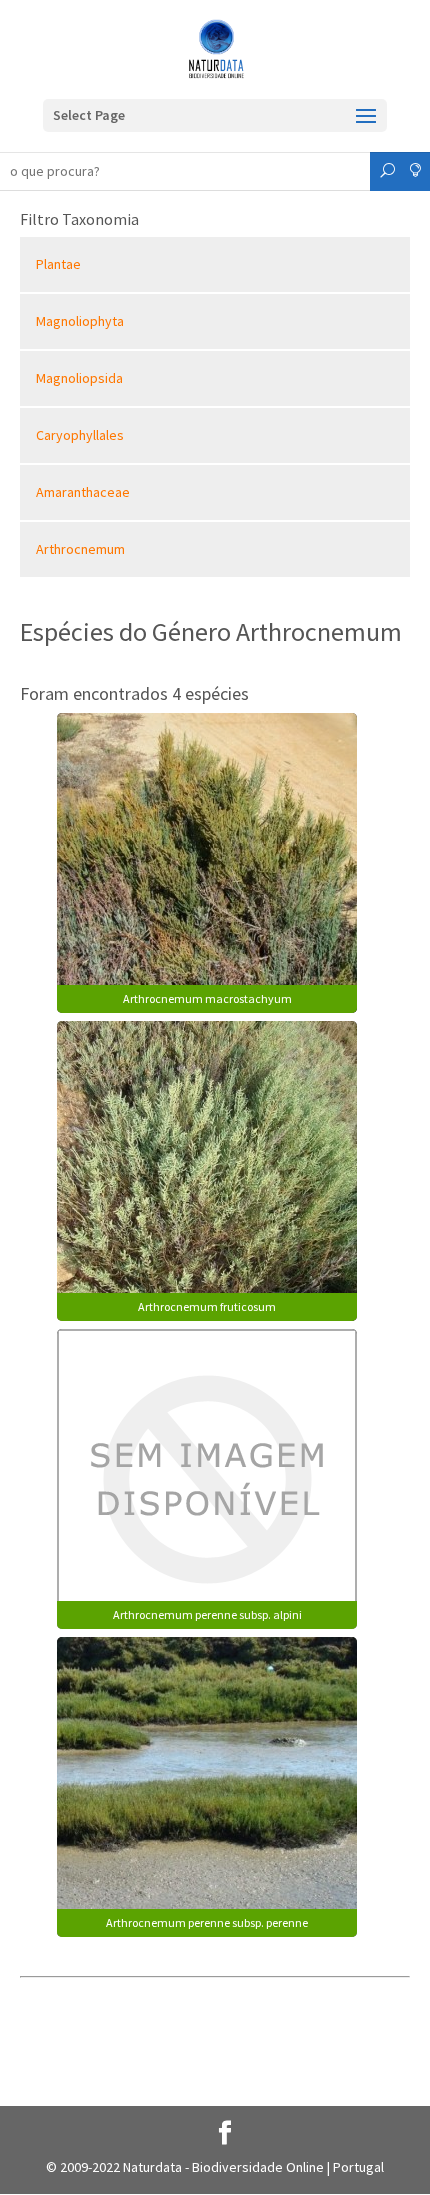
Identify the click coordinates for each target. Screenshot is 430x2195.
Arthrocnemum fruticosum (207, 1306)
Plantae (58, 264)
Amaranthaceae (83, 492)
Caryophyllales (80, 435)
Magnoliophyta (80, 321)
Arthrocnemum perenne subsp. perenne (207, 1922)
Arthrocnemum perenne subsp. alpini (207, 1614)
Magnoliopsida (79, 378)
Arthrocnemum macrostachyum (207, 998)
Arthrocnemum (80, 549)
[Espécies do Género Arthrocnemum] (207, 861)
